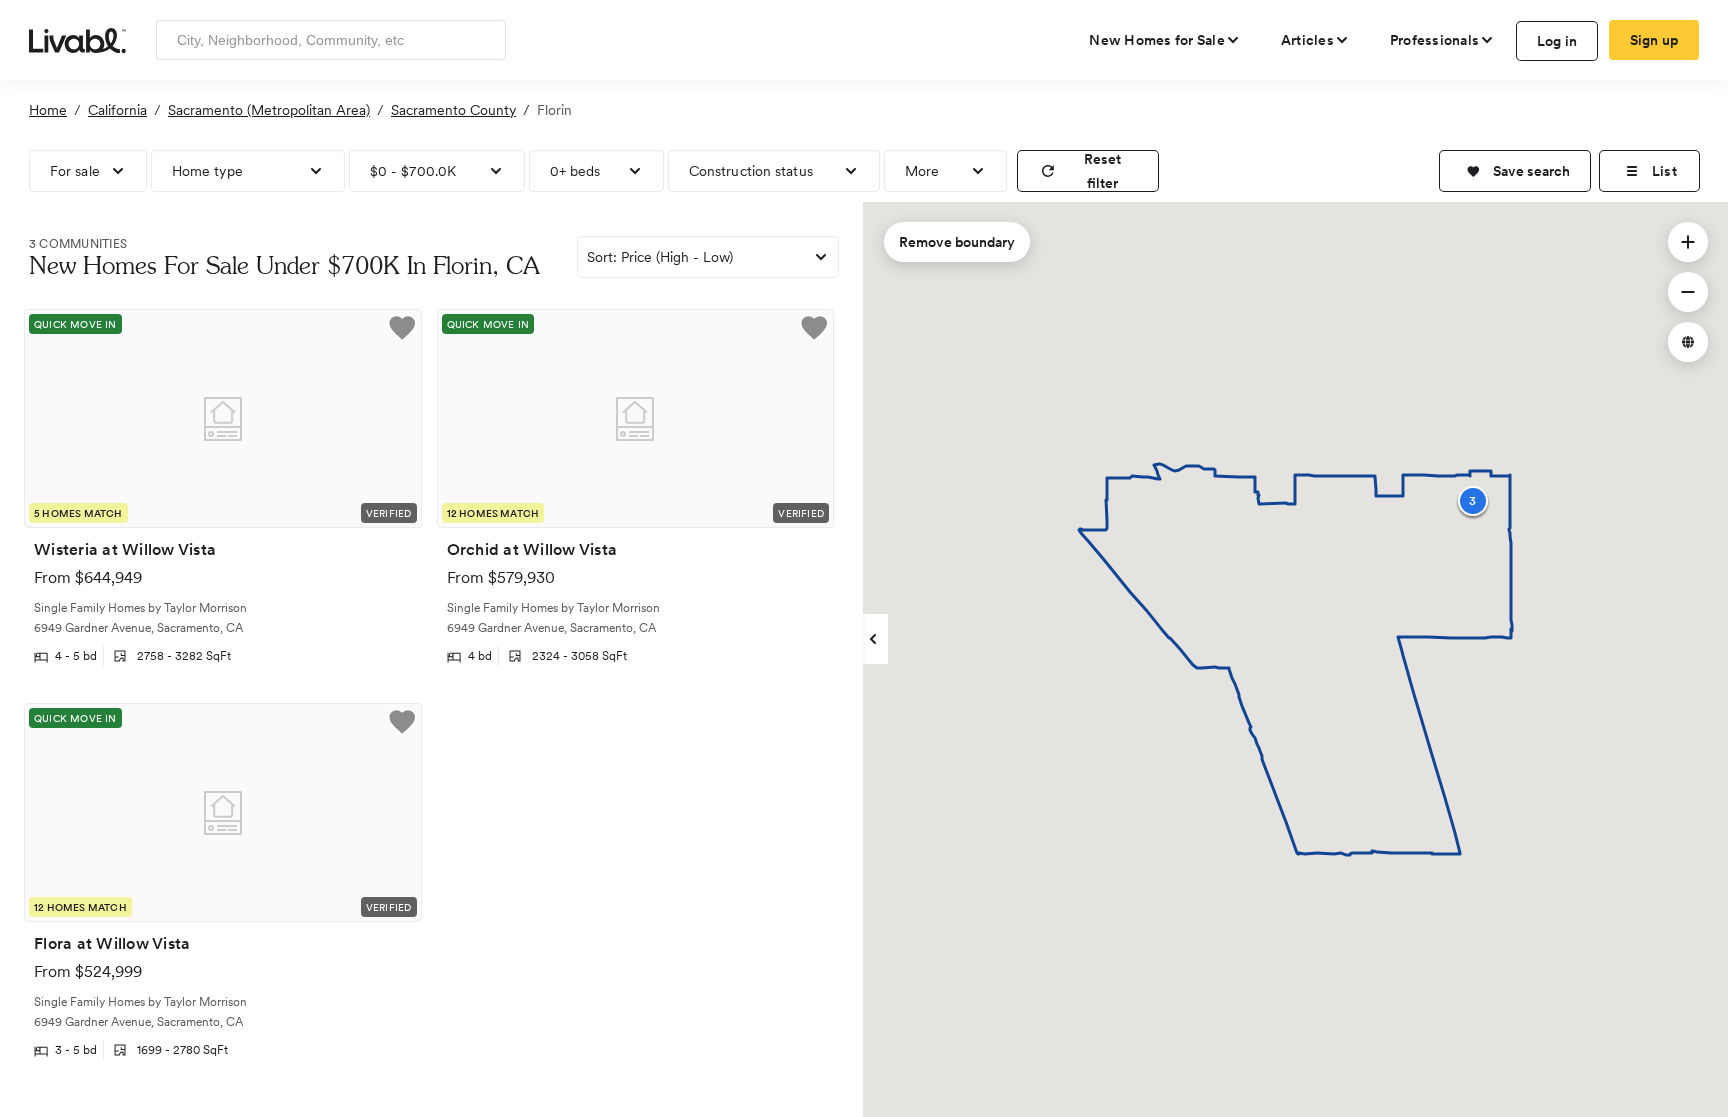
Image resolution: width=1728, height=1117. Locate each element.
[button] (1515, 171)
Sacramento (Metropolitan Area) (269, 110)
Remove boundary (957, 242)
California (117, 110)
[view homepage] (77, 39)
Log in (1557, 41)
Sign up (1654, 40)
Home (48, 110)
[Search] (483, 40)
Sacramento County (453, 110)
